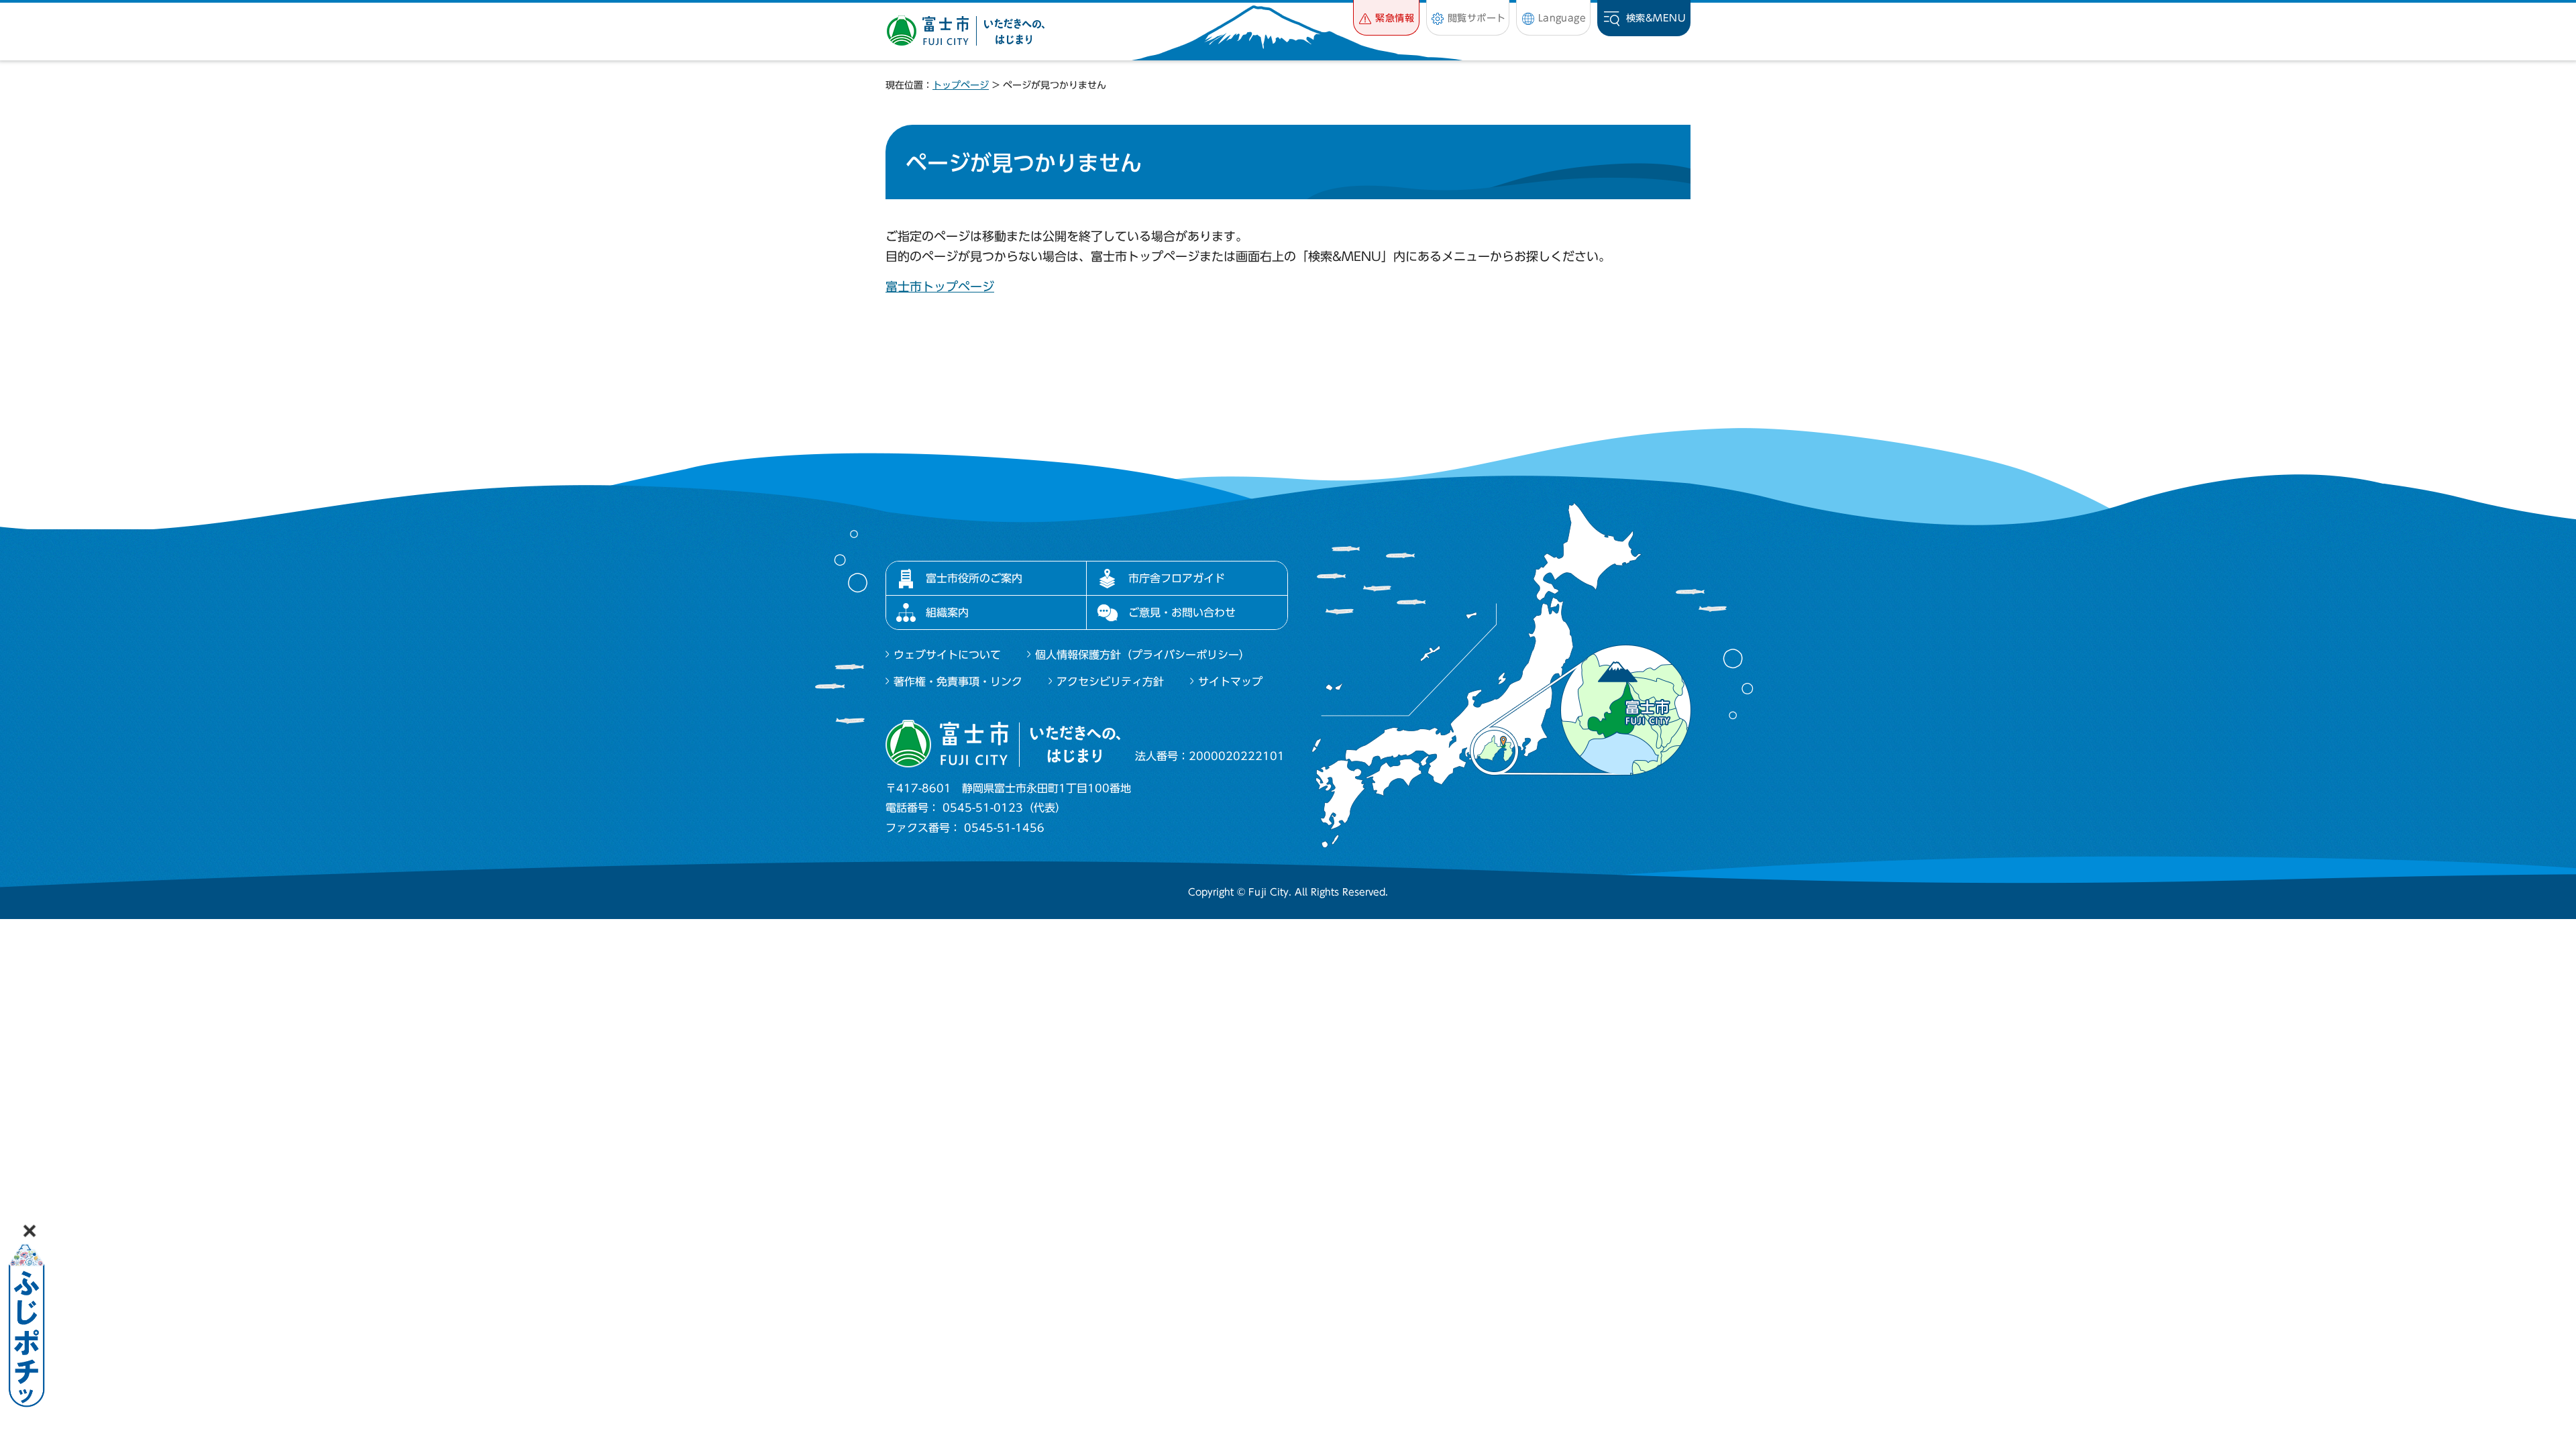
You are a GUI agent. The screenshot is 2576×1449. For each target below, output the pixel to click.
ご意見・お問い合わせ (1182, 612)
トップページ (961, 85)
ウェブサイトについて (947, 655)
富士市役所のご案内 (974, 578)
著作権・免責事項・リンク (958, 682)
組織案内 (947, 612)
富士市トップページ (940, 286)
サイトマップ (1230, 682)
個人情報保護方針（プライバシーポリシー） (1142, 655)
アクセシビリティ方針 (1110, 682)
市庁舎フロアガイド (1177, 578)
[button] (1386, 18)
